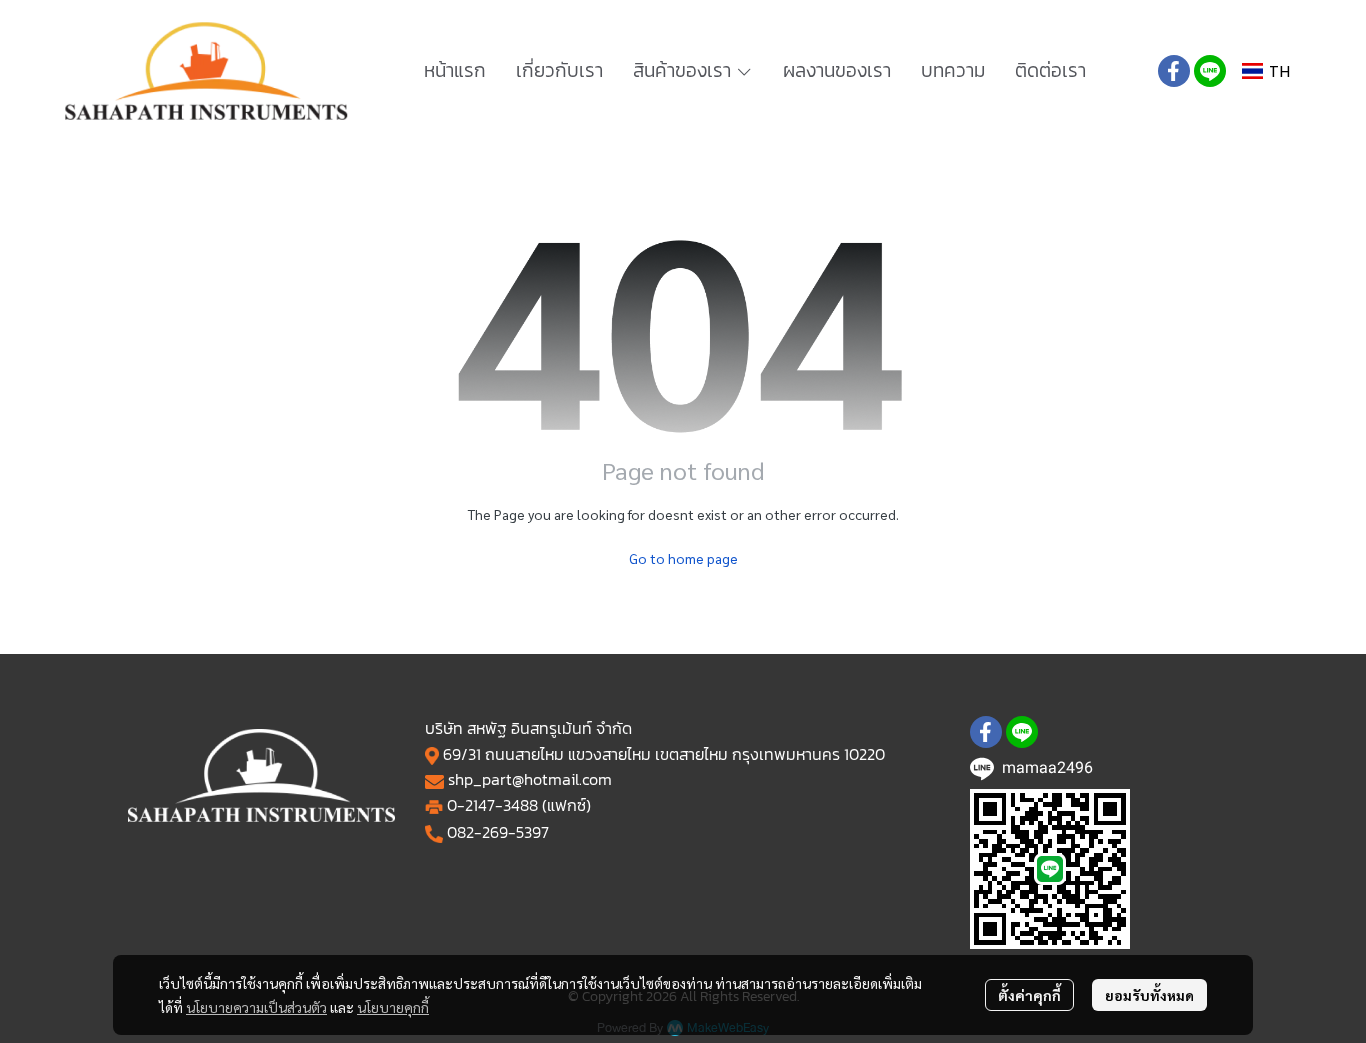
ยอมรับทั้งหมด (1149, 995)
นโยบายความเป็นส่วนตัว (256, 1007)
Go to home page (683, 558)
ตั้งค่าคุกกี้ (1029, 995)
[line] (1210, 71)
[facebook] (1174, 71)
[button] (1266, 71)
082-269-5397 (498, 832)
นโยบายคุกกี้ (393, 1007)
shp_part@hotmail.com (530, 779)
